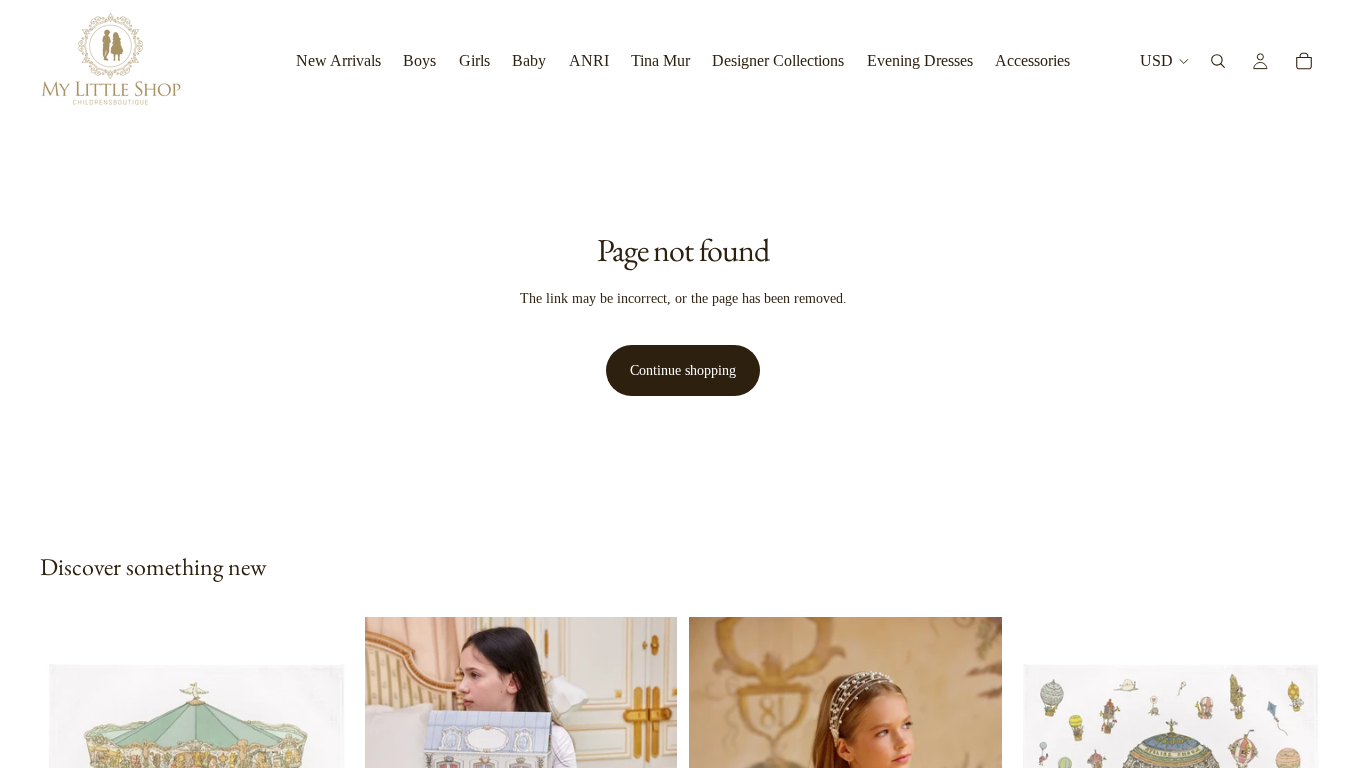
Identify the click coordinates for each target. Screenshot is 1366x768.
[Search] (1218, 61)
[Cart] (1304, 61)
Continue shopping (683, 370)
